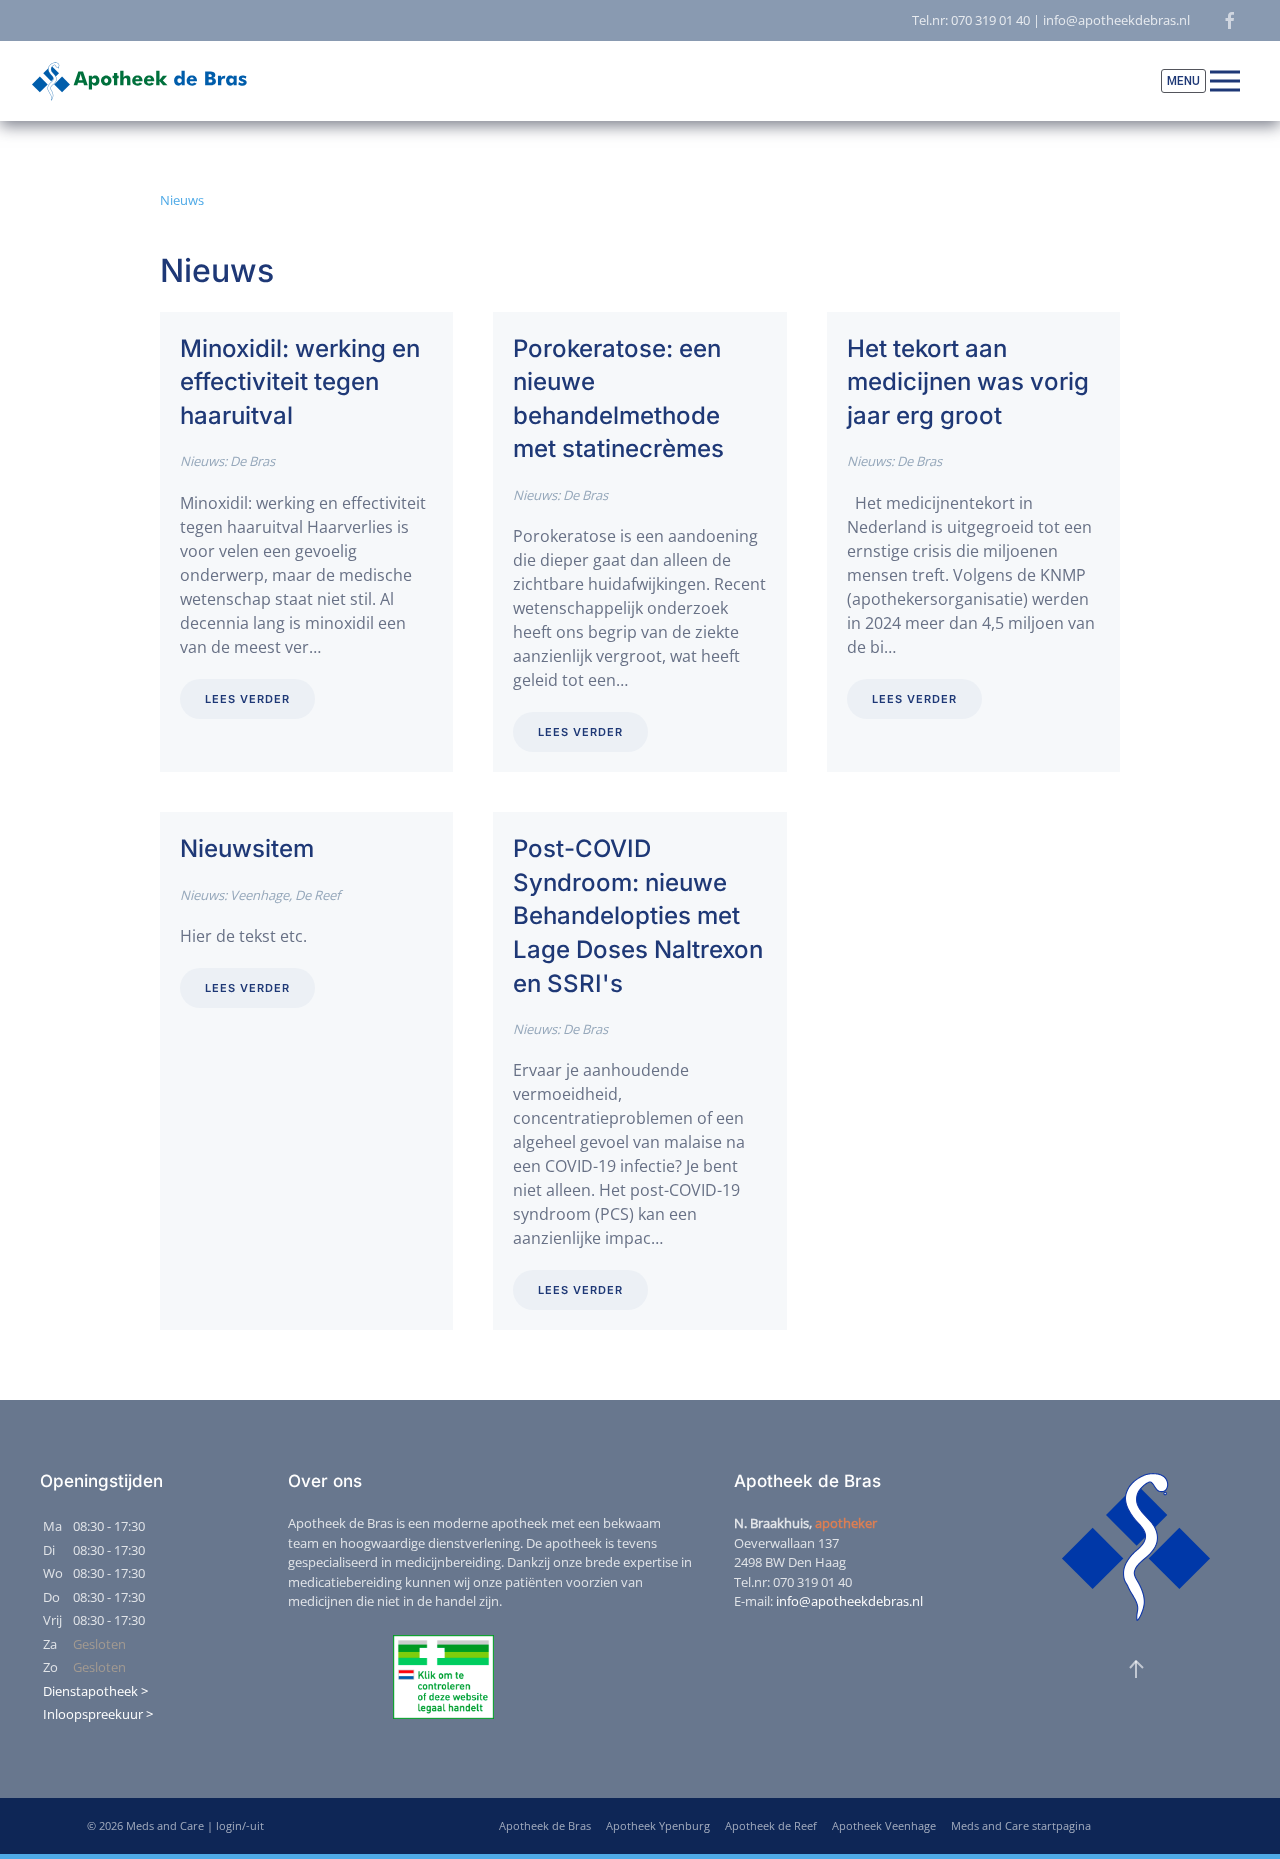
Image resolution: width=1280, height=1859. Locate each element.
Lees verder (247, 699)
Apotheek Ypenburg (658, 1825)
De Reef (317, 895)
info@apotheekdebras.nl (849, 1601)
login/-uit (240, 1825)
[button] (1200, 81)
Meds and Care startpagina (1021, 1825)
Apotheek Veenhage (884, 1825)
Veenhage (259, 895)
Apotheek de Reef (771, 1825)
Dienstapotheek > (95, 1691)
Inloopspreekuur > (98, 1714)
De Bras (252, 461)
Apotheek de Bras (545, 1825)
